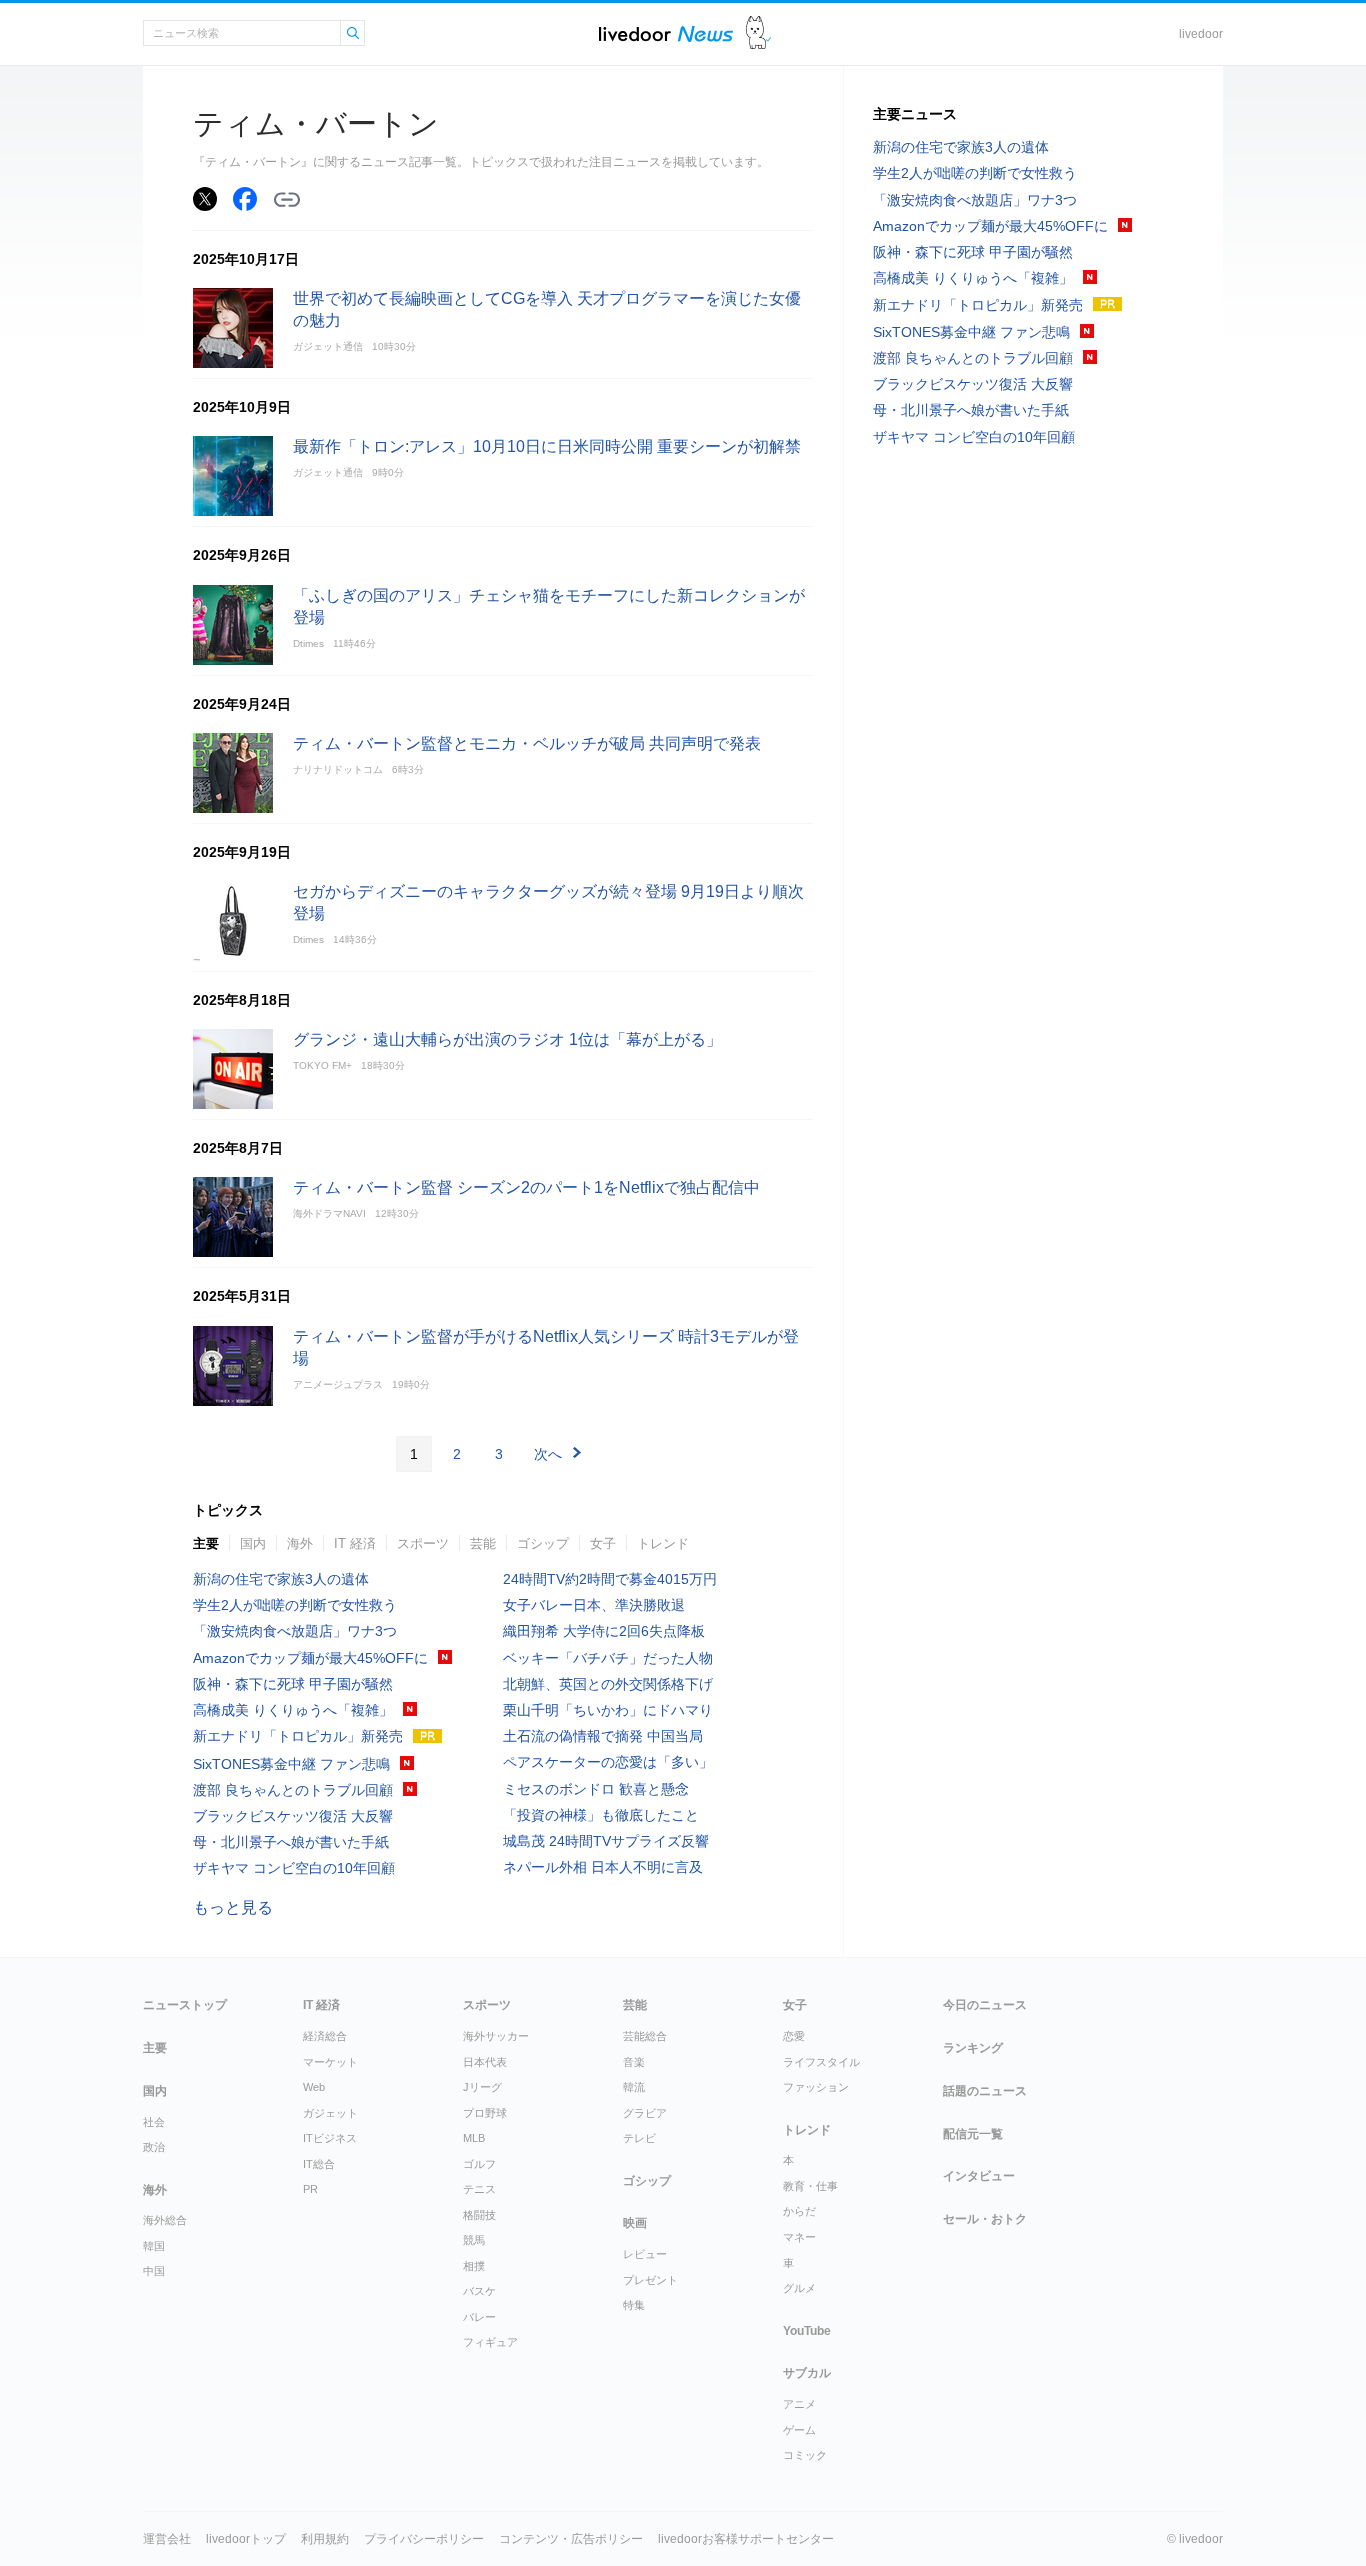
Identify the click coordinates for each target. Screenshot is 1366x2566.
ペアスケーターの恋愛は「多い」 (608, 1762)
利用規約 (325, 2539)
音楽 (634, 2062)
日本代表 (485, 2062)
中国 (154, 2271)
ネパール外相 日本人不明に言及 (603, 1867)
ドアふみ (758, 33)
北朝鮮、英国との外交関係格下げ (608, 1684)
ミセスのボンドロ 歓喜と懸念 (596, 1789)
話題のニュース (985, 2091)
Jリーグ (482, 2087)
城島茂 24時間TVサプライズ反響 (606, 1841)
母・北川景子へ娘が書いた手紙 (291, 1842)
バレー (479, 2317)
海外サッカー (496, 2036)
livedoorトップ (246, 2539)
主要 (206, 1543)
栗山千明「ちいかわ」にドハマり (608, 1710)
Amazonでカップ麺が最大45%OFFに (310, 1658)
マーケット (330, 2062)
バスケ (479, 2291)
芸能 (483, 1543)
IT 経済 (355, 1543)
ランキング (973, 2048)
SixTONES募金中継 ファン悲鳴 (291, 1764)
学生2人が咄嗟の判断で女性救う (295, 1605)
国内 (253, 1543)
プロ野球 (485, 2113)
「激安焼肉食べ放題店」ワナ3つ (295, 1631)
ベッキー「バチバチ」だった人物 (608, 1658)
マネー (799, 2237)
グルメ (799, 2288)
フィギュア (490, 2342)
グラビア (645, 2113)
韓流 (634, 2087)
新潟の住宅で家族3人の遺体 (281, 1579)
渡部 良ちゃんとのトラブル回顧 (293, 1790)
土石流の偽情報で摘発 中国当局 (603, 1736)
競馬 (474, 2240)
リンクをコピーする (287, 200)
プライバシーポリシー (424, 2539)
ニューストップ (185, 2005)
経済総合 (325, 2036)
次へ (548, 1454)
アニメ (799, 2404)
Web (314, 2087)
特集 (634, 2305)
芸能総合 (645, 2036)
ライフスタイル (821, 2062)
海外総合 (165, 2220)
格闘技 (479, 2215)
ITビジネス (330, 2138)
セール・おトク (985, 2219)
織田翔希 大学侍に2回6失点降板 (604, 1631)
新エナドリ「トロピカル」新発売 (298, 1736)
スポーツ (423, 1543)
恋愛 (794, 2036)
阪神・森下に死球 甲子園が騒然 (293, 1684)
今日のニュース (985, 2005)
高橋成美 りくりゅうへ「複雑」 (293, 1710)
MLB (474, 2138)
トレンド (663, 1543)
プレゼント (650, 2280)
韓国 (154, 2246)
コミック (805, 2455)
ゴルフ (479, 2164)
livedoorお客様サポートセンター (746, 2539)
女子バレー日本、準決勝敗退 (594, 1605)
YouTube (807, 2331)
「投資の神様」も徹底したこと (601, 1815)
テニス (479, 2189)
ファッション (816, 2087)
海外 (300, 1543)
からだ (799, 2211)
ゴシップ (543, 1543)
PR (310, 2189)
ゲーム (799, 2430)
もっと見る (233, 1907)
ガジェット (330, 2113)
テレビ (639, 2138)
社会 (154, 2122)
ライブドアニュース (666, 33)
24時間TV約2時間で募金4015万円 (610, 1579)
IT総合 (319, 2164)
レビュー (645, 2254)
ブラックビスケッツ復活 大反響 (293, 1816)
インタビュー (979, 2176)
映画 (635, 2223)
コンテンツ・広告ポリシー (571, 2539)
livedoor (1201, 34)
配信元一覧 (973, 2134)
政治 (154, 2147)
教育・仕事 (810, 2186)
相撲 (474, 2266)
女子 (603, 1543)
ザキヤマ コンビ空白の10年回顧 (294, 1868)
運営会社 (167, 2539)
